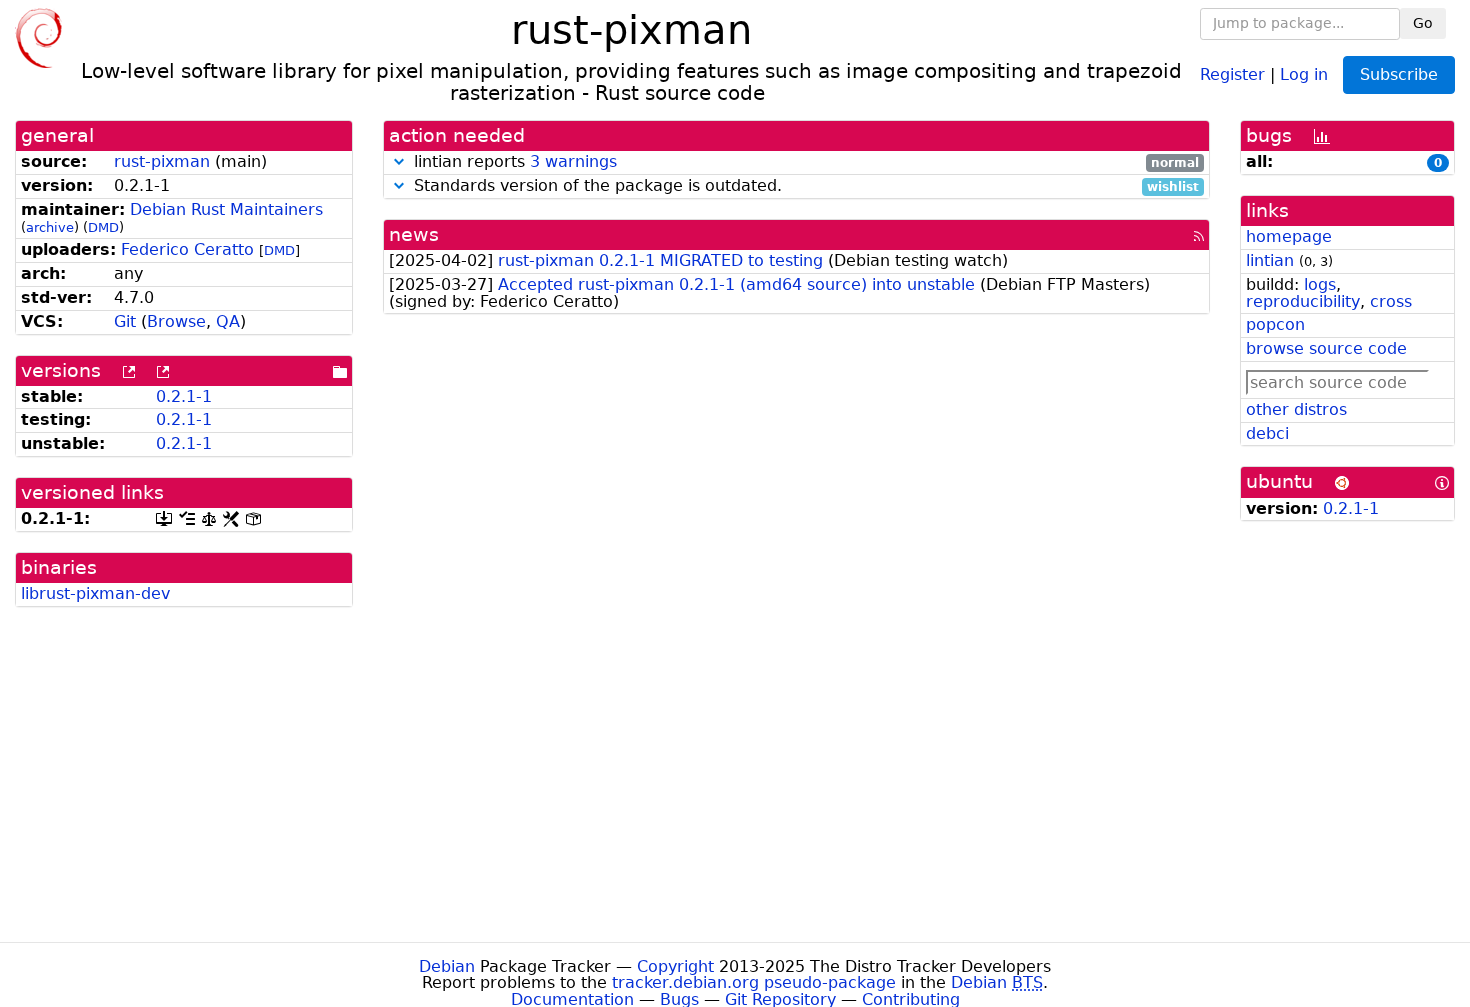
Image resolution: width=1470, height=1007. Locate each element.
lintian (1270, 260)
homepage (1289, 236)
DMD (103, 227)
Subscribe (1399, 74)
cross (1391, 301)
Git (125, 321)
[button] (399, 161)
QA (228, 321)
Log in (1304, 73)
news (414, 234)
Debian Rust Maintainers (226, 209)
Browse (176, 321)
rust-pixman (162, 161)
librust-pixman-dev (95, 593)
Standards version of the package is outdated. (804, 186)
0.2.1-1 (184, 396)
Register (1232, 73)
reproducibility (1303, 301)
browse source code (1326, 348)
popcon (1275, 324)
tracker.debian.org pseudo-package (754, 982)
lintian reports (804, 162)
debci (1267, 433)
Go (1423, 23)
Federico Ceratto (187, 249)
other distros (1296, 409)
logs (1320, 284)
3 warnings (573, 161)
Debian (447, 966)
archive (50, 227)
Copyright (675, 966)
